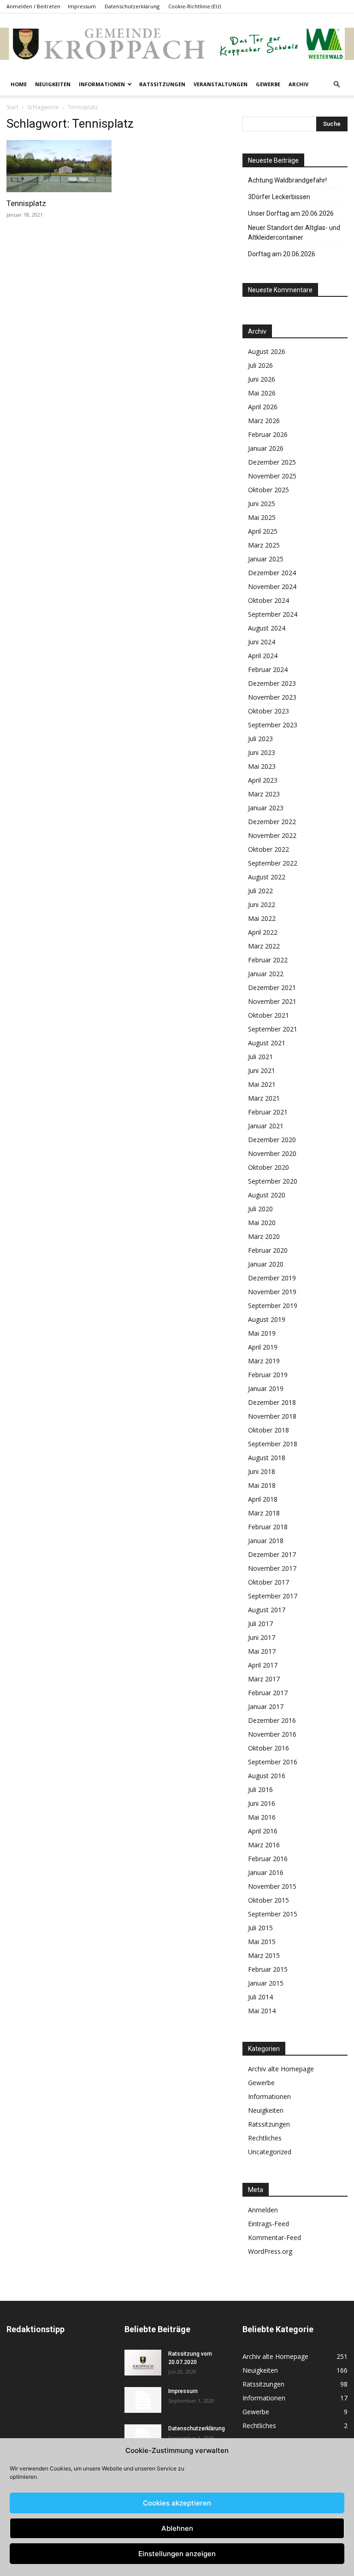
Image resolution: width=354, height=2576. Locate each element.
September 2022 (273, 863)
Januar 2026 (266, 448)
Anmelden (263, 2210)
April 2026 (263, 407)
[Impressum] (143, 2400)
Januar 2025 (266, 559)
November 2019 (272, 1292)
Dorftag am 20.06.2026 (282, 254)
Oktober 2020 (268, 1167)
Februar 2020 (268, 1250)
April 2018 (263, 1499)
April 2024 (263, 656)
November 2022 (272, 835)
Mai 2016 (262, 1817)
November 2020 (272, 1153)
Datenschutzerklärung (132, 6)
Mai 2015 (262, 1942)
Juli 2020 (260, 1209)
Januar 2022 (266, 974)
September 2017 (273, 1596)
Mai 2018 (262, 1485)
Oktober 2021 (268, 1015)
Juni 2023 (262, 752)
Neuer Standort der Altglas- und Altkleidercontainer (294, 233)
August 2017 (267, 1610)
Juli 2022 (260, 891)
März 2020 (264, 1236)
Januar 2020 (266, 1264)
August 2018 (267, 1458)
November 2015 (272, 1886)
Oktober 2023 (268, 711)
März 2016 (264, 1845)
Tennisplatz (26, 203)
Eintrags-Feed (268, 2224)
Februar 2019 (268, 1375)
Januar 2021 (266, 1126)
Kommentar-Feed (274, 2237)
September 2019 (273, 1306)
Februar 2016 (268, 1859)
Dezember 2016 (272, 1720)
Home (19, 84)
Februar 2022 (268, 960)
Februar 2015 (268, 1969)
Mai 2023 (262, 766)
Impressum (82, 6)
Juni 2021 (262, 1070)
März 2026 (264, 421)
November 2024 (272, 587)
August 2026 (267, 351)
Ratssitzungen (162, 84)
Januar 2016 (266, 1872)
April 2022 (263, 932)
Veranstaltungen (221, 84)
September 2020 (273, 1181)
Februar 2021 (268, 1112)
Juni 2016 (262, 1803)
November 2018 (272, 1416)
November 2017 (272, 1568)
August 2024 (267, 628)
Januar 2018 (266, 1541)
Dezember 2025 (272, 462)
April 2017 (263, 1665)
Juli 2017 (260, 1624)
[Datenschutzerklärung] (143, 2437)
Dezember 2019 (272, 1278)
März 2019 (264, 1361)
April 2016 (263, 1831)
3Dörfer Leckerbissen (279, 197)
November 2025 (272, 476)
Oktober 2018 (268, 1430)
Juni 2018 (262, 1471)
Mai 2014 (262, 2011)
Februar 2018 (268, 1527)
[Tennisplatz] (59, 166)
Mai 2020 (262, 1223)
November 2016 (272, 1734)
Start (12, 107)
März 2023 (264, 794)
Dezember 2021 (272, 987)
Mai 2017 (262, 1651)
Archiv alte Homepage (281, 2069)
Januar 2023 (266, 808)
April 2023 (263, 780)
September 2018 (273, 1444)
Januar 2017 (266, 1707)
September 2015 (273, 1914)
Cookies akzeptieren (177, 2503)
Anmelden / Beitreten (33, 6)
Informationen (102, 84)
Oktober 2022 (268, 849)
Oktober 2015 (268, 1900)
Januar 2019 (266, 1388)
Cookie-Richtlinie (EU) (195, 6)
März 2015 (264, 1955)
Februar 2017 (268, 1693)
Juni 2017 (262, 1637)
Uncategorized (270, 2152)
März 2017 (264, 1679)
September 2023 (273, 725)
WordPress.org (270, 2251)
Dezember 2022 (272, 822)
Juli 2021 (260, 1057)
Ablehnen (177, 2528)
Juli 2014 (260, 1997)
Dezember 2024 (272, 573)
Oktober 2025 (268, 490)
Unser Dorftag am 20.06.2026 (291, 213)
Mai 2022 (262, 918)
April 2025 (263, 531)
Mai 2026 (262, 393)
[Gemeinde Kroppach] (177, 44)
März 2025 (264, 545)
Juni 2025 (262, 504)
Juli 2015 (260, 1928)
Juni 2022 (262, 905)
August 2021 (267, 1043)
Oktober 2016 (268, 1748)
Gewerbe (268, 84)
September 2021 (273, 1029)
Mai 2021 (262, 1084)
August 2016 (267, 1776)
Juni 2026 (262, 379)
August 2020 (267, 1195)
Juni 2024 (262, 642)
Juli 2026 (260, 365)
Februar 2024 (268, 669)
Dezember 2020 (272, 1140)
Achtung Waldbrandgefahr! (287, 180)
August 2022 (267, 877)
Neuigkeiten (53, 84)
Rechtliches (265, 2138)
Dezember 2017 (272, 1554)
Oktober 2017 (268, 1582)
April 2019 (263, 1347)
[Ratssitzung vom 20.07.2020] (143, 2363)
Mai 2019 (262, 1333)
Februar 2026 (268, 434)
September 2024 (273, 614)
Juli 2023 (260, 739)
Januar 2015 (266, 1983)
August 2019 (267, 1319)
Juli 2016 (260, 1789)
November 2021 (272, 1001)
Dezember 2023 (272, 683)
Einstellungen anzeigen (177, 2554)
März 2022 (264, 946)
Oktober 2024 (268, 600)
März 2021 (264, 1098)
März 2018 (264, 1513)
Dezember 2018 (272, 1402)
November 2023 (272, 697)
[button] (336, 85)
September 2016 (273, 1762)
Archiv (298, 84)
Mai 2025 (262, 517)
